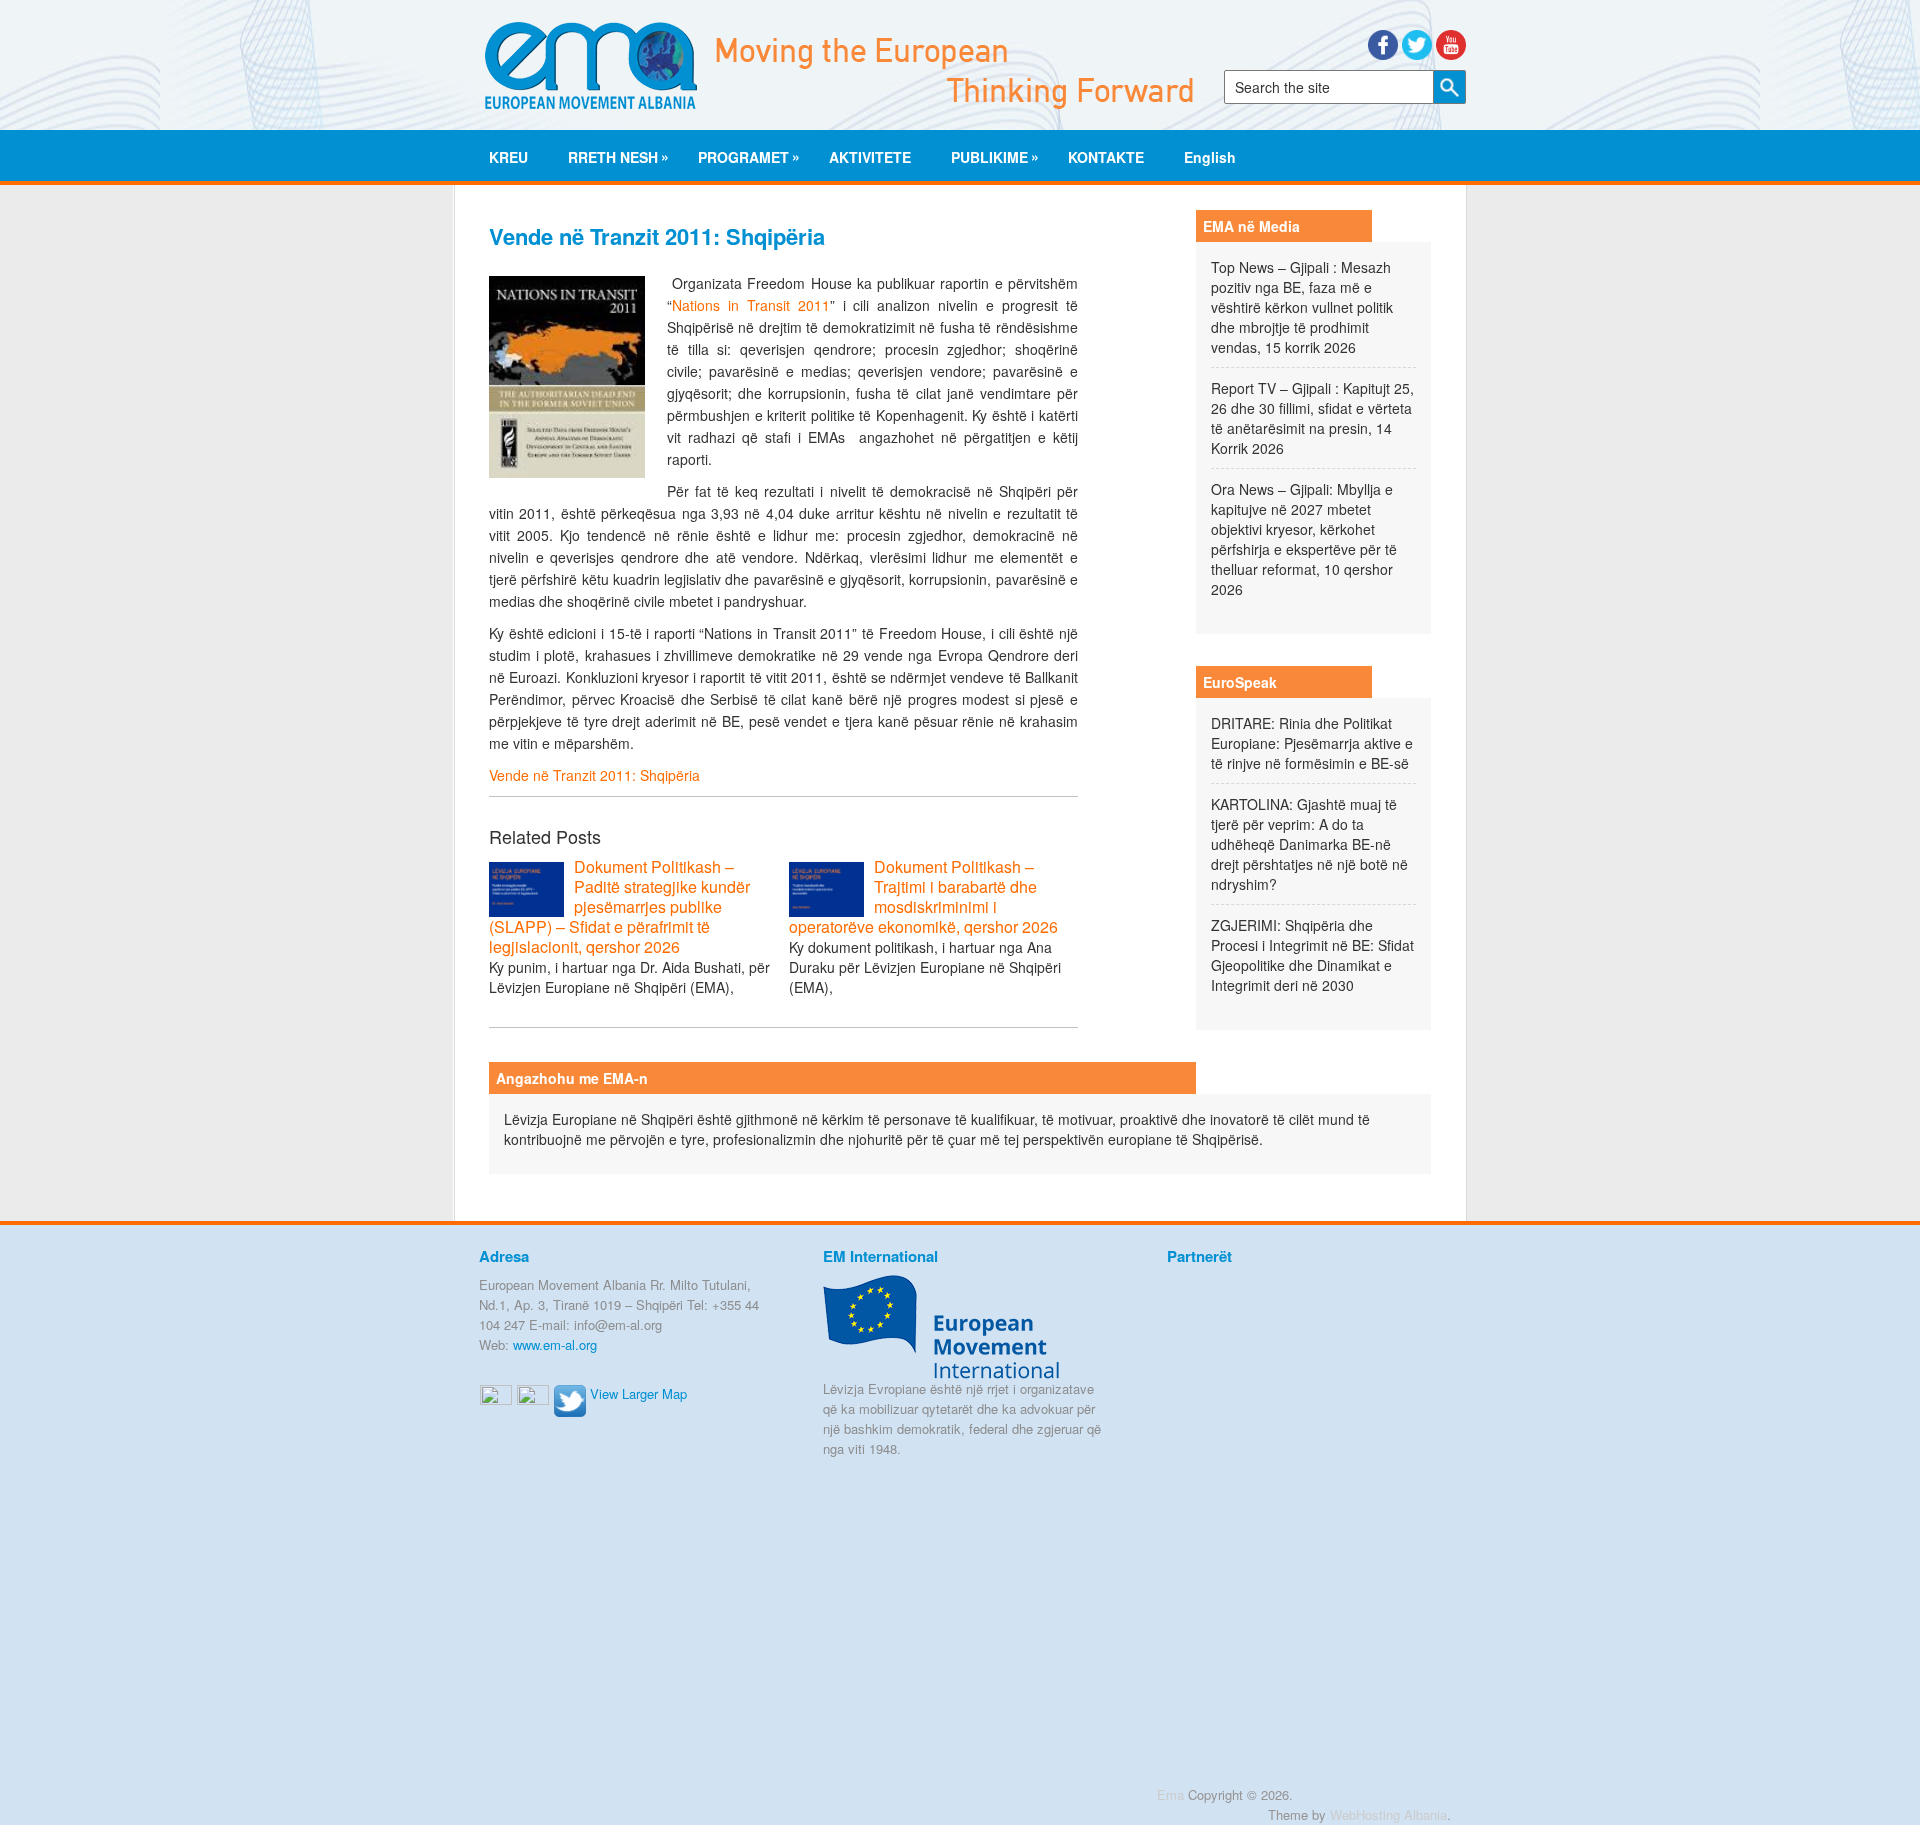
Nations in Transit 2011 (751, 305)
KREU (508, 157)
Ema (1170, 1794)
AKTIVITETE (870, 157)
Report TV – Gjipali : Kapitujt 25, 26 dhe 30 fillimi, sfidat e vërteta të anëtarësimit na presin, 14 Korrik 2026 (1312, 418)
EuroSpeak (1240, 682)
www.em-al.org (555, 1344)
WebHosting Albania (1388, 1814)
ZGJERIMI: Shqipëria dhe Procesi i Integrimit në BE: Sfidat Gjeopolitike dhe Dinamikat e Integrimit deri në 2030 (1312, 955)
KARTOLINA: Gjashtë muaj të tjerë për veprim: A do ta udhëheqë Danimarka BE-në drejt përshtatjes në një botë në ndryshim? (1309, 844)
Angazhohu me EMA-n (572, 1078)
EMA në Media (1251, 226)
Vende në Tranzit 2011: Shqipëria (594, 775)
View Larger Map (638, 1393)
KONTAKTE (1106, 157)
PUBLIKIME (989, 156)
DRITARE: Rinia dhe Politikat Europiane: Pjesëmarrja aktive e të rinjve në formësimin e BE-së (1312, 743)
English (1210, 157)
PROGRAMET (743, 156)
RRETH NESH (613, 156)
